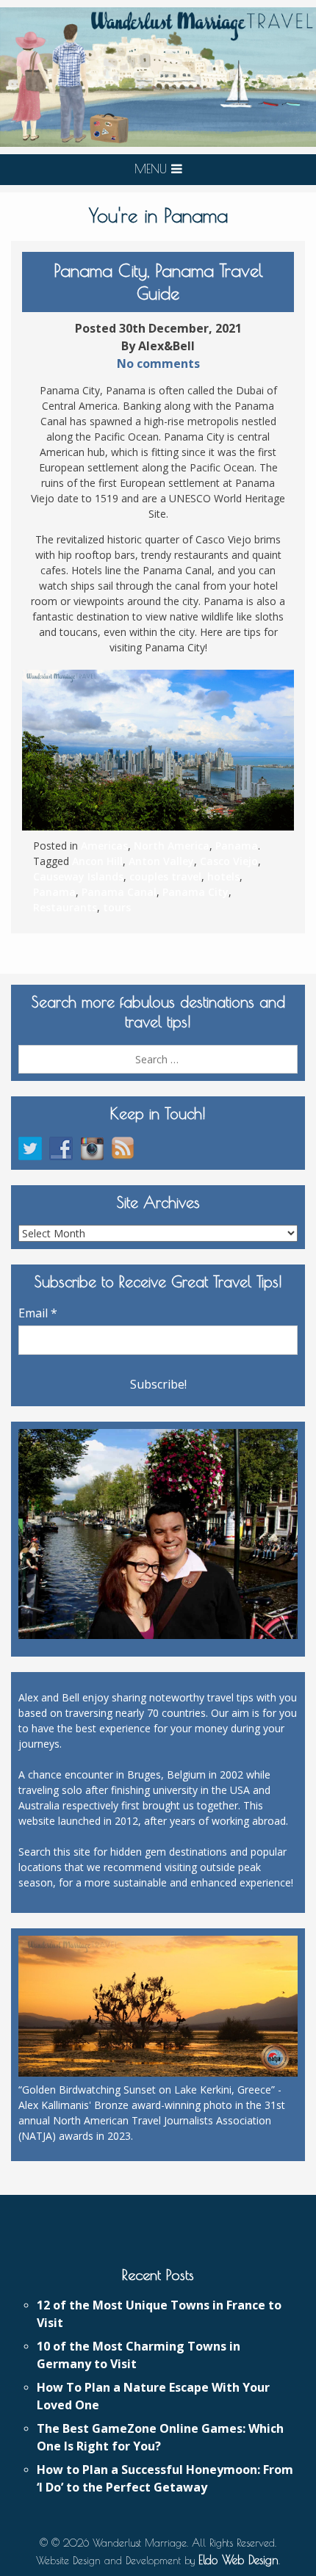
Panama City (195, 892)
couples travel (165, 876)
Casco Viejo (229, 861)
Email (38, 1313)
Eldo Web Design (238, 2560)
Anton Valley (161, 861)
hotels (223, 876)
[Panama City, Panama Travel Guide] (158, 750)
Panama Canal (119, 892)
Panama (237, 846)
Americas (104, 846)
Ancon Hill (97, 861)
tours (117, 907)
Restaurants (65, 907)
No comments (158, 363)
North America (172, 846)
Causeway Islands (78, 876)
